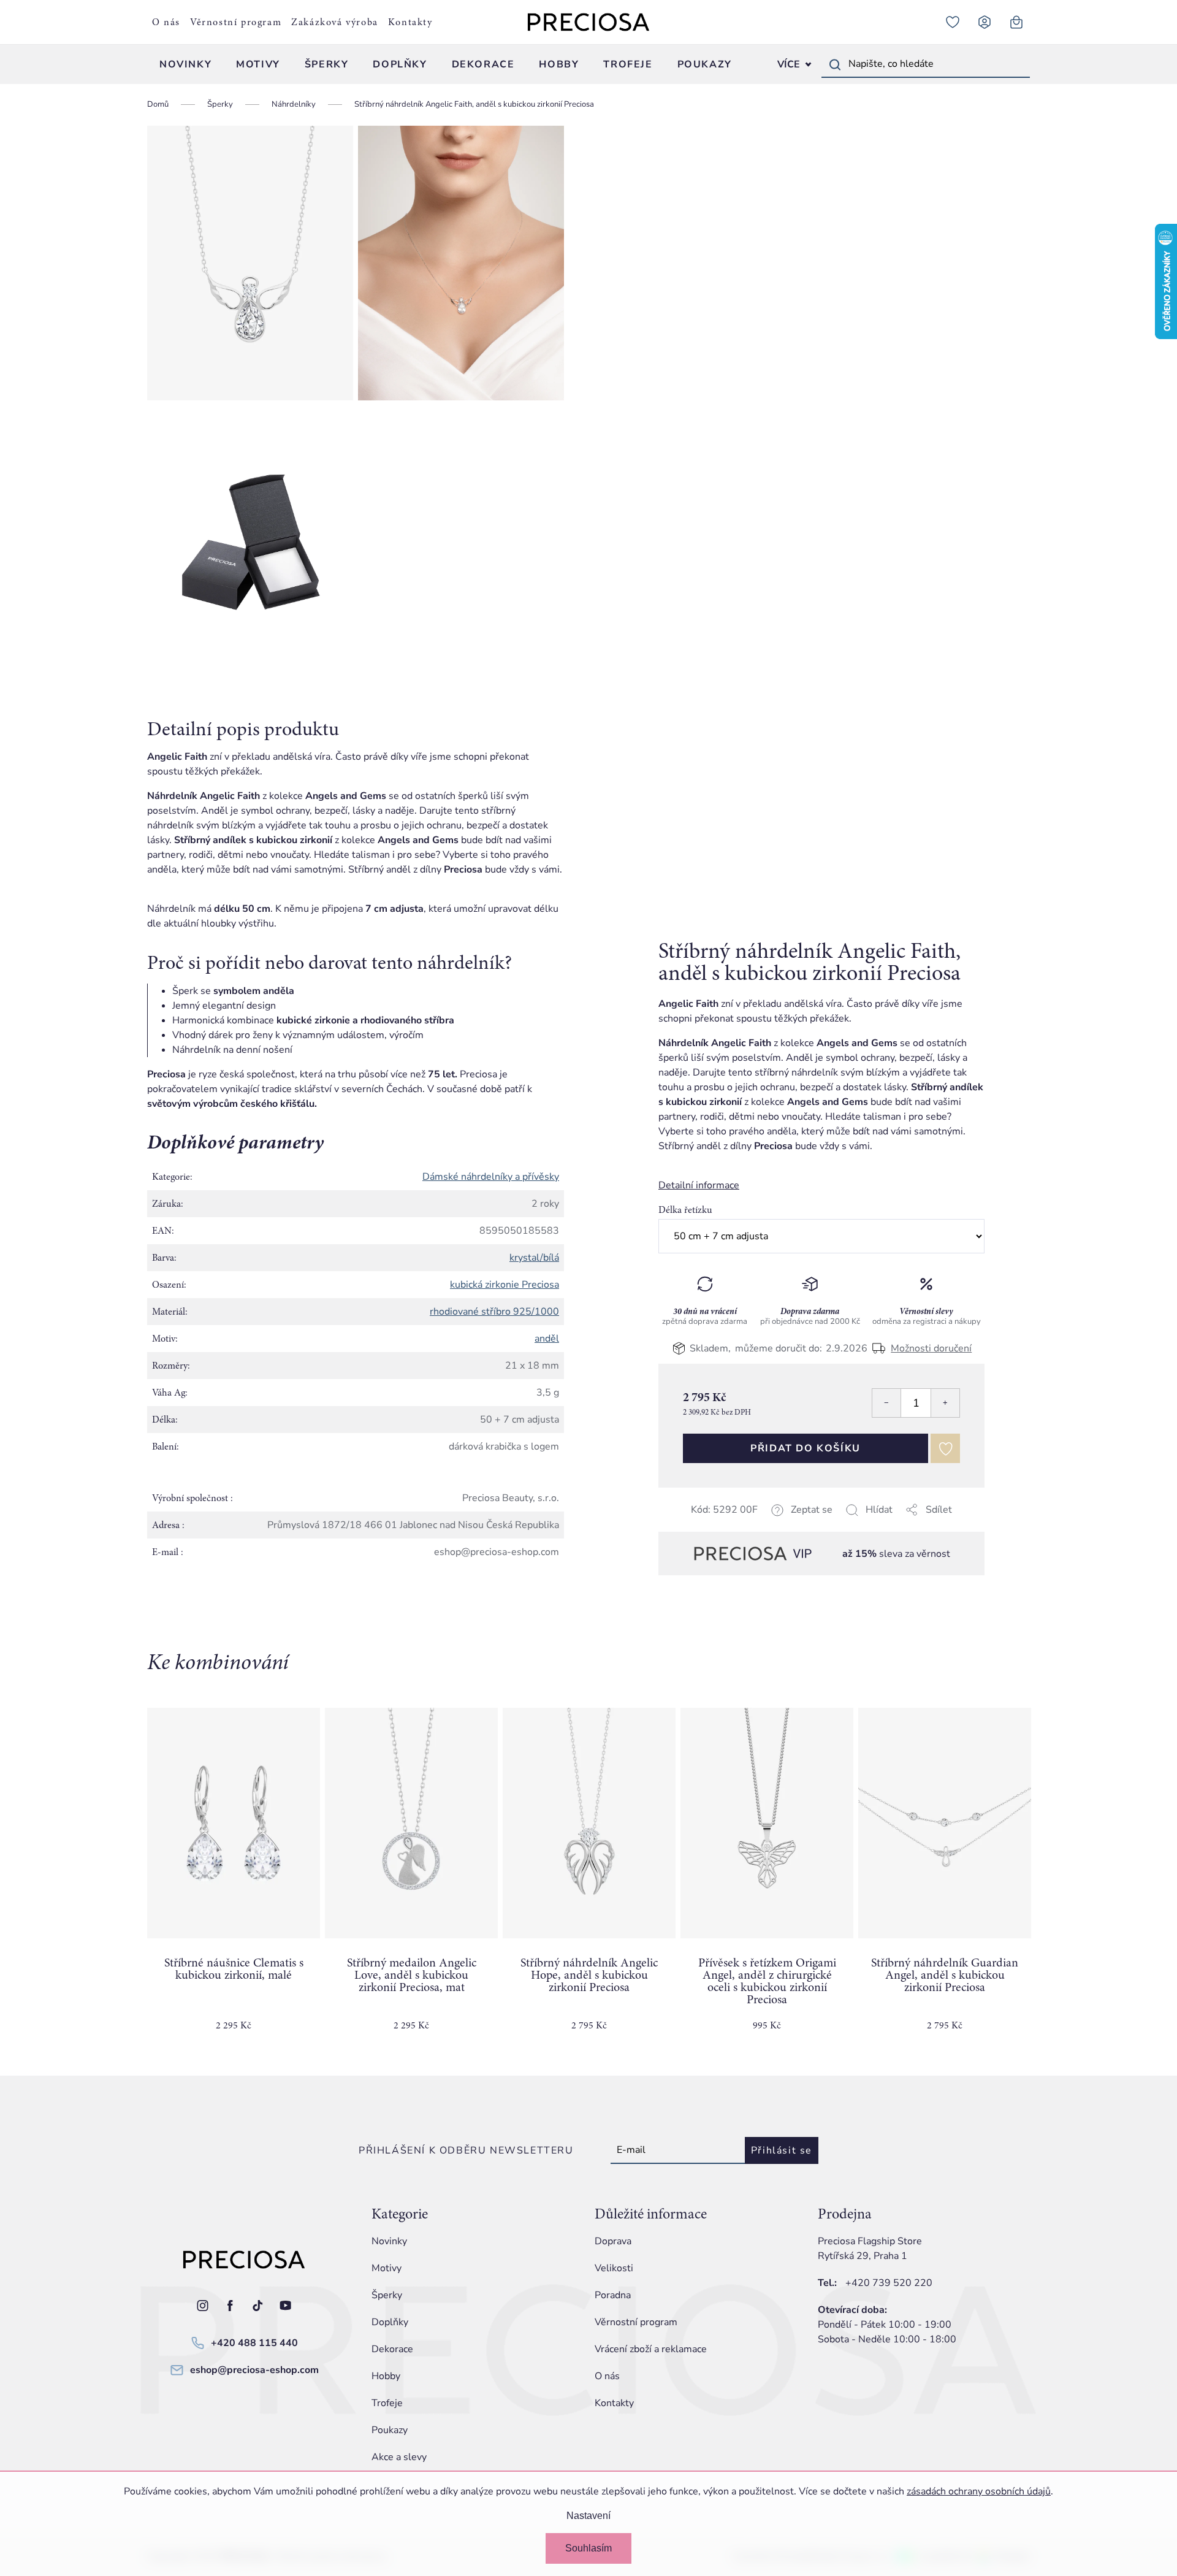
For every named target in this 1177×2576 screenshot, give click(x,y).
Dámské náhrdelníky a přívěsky (491, 1177)
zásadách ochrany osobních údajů (979, 2491)
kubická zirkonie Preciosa (505, 1285)
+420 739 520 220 (889, 2283)
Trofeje (387, 2403)
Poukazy (390, 2430)
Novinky (389, 2241)
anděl (547, 1339)
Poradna (613, 2295)
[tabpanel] (234, 1879)
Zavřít (745, 1524)
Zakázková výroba (335, 22)
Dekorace (392, 2349)
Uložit (720, 1525)
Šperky (387, 2295)
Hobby (386, 2376)
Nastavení (588, 2516)
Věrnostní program (236, 22)
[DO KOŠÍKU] (234, 1823)
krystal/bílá (534, 1258)
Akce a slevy (399, 2457)
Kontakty (410, 22)
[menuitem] (185, 64)
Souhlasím (588, 2548)
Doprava (613, 2241)
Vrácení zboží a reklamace (651, 2349)
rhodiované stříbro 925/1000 (494, 1312)
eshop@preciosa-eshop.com (254, 2370)
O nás (166, 22)
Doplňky (390, 2322)
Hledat (835, 64)
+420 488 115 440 (254, 2343)
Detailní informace (699, 1185)
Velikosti (614, 2268)
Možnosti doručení (931, 1348)
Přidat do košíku (806, 1448)
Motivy (387, 2268)
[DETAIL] (589, 1823)
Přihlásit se (782, 2150)
